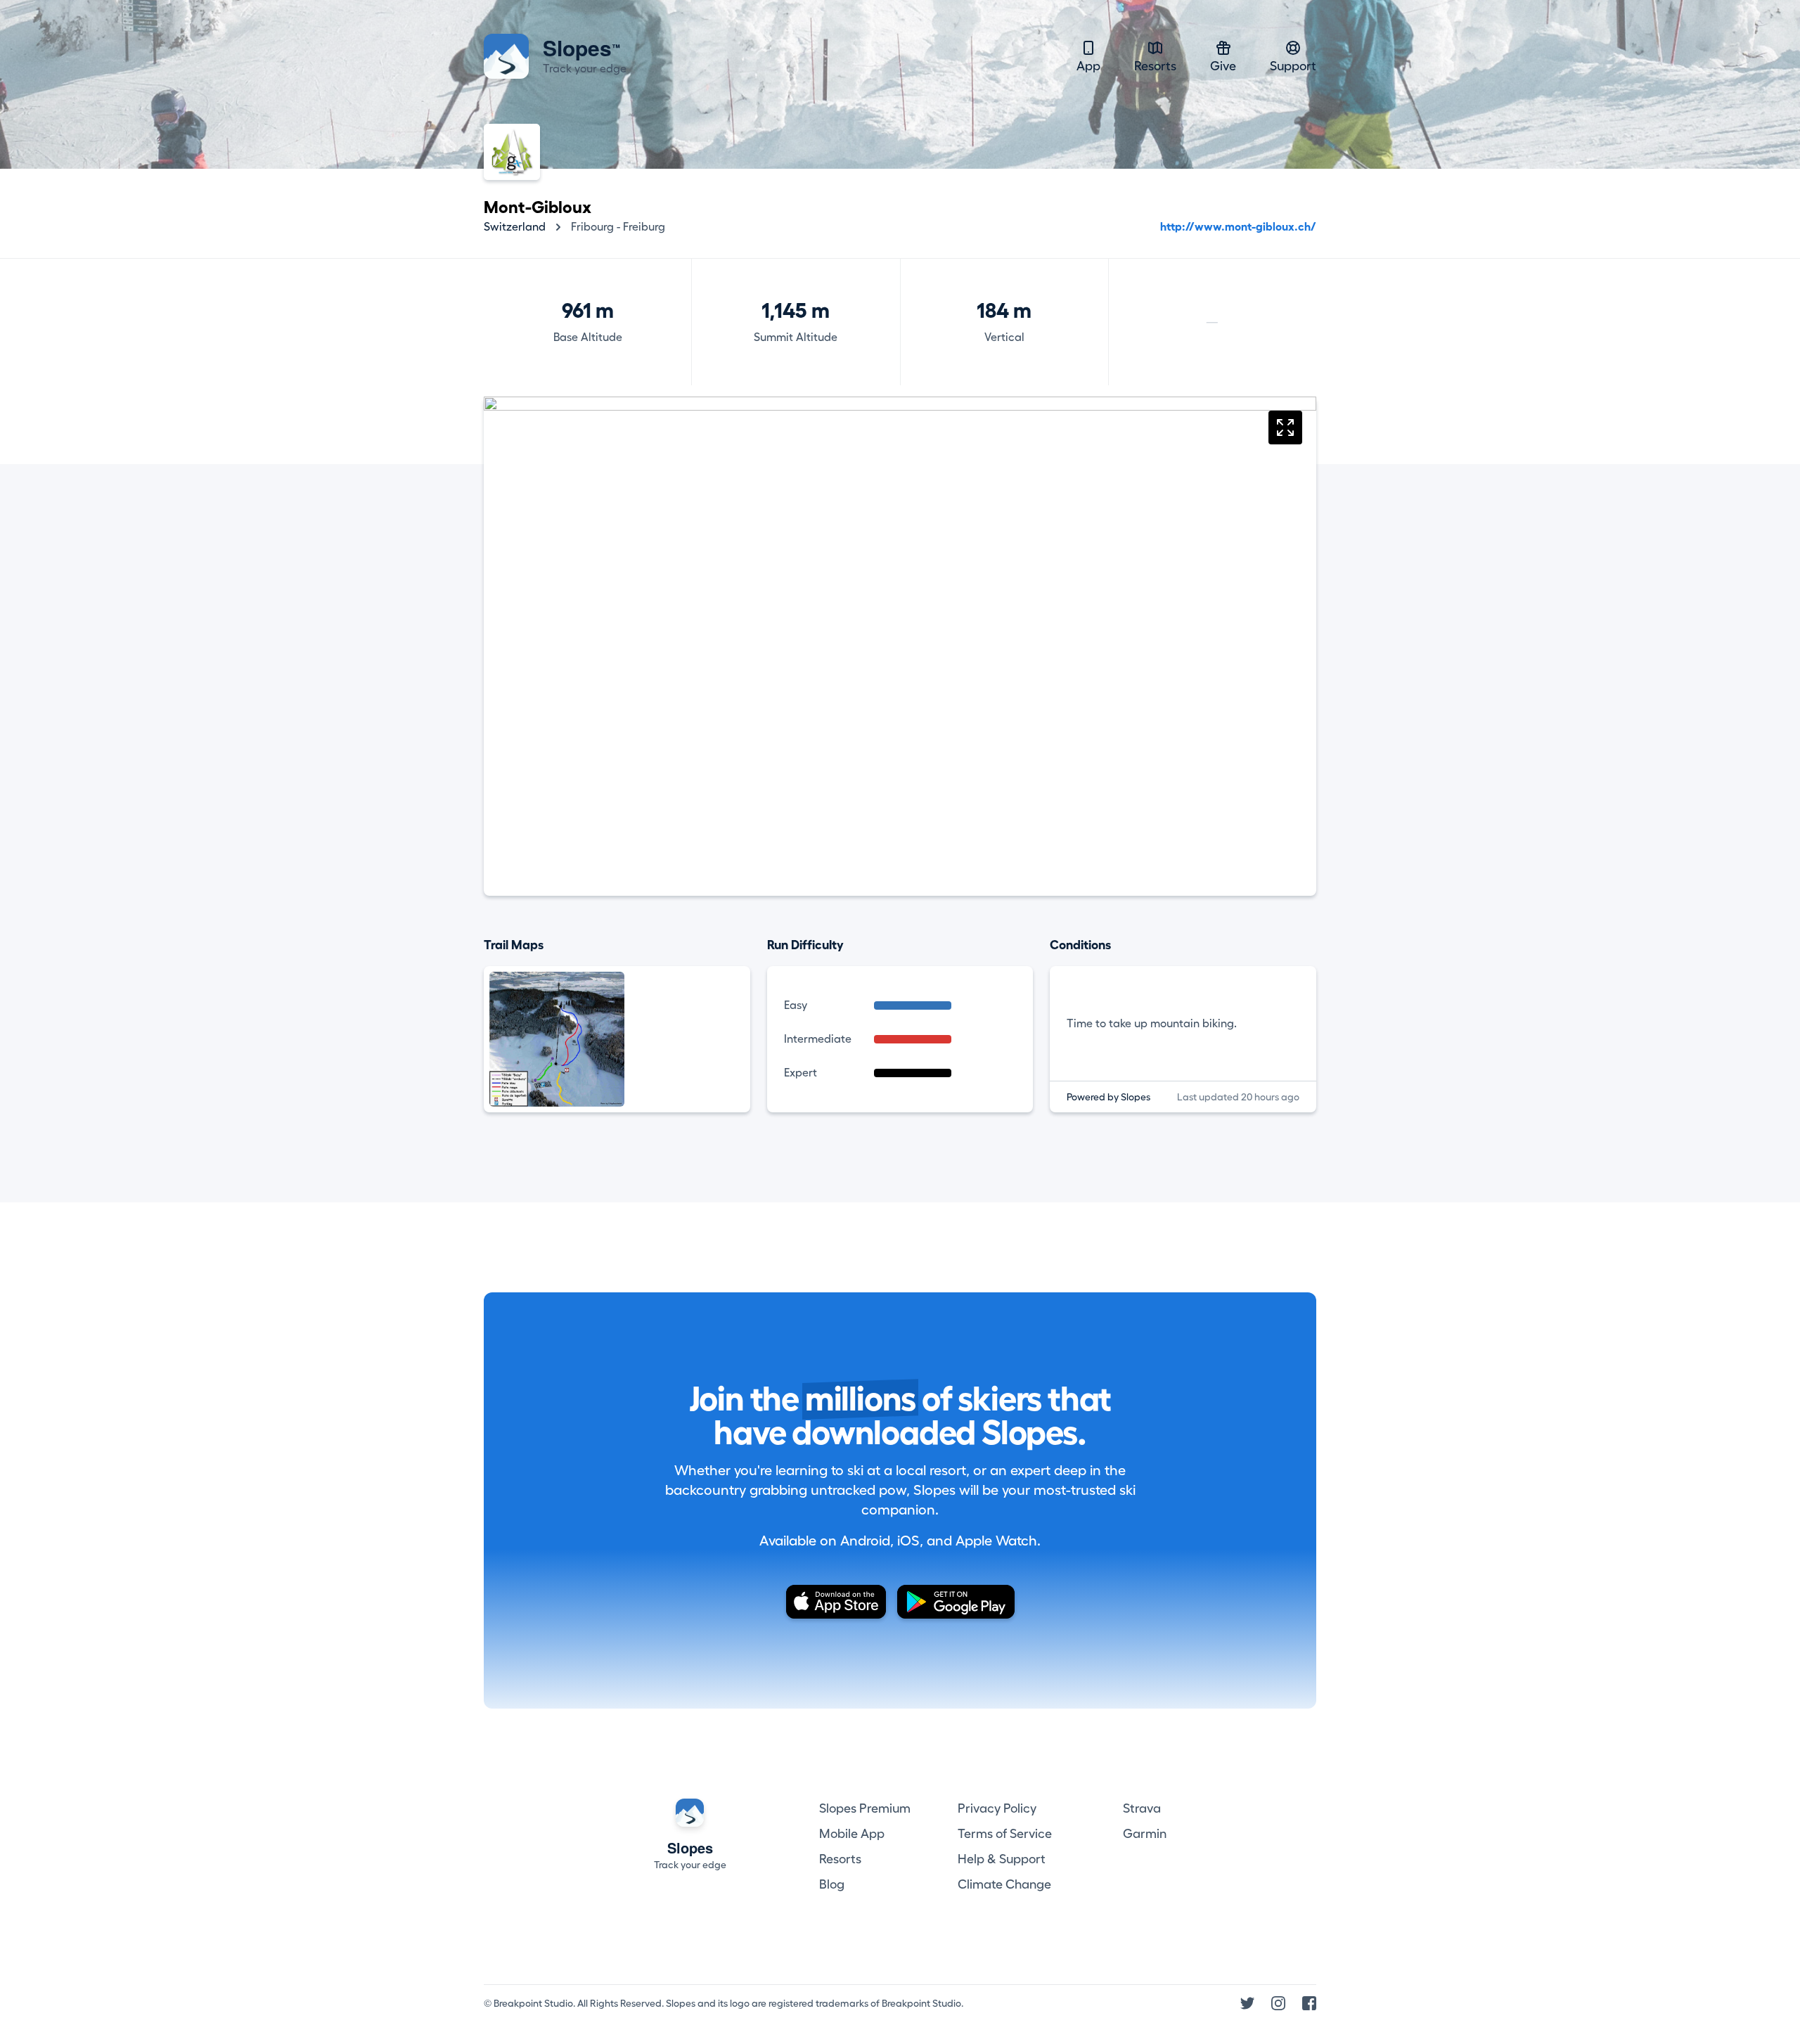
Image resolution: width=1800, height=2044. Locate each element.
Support (1293, 66)
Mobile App (852, 1834)
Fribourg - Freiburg (618, 227)
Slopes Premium (865, 1808)
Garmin (1145, 1834)
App (1088, 66)
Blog (832, 1884)
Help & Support (1002, 1859)
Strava (1142, 1808)
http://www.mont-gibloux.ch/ (1238, 227)
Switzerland (515, 227)
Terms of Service (1005, 1834)
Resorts (1155, 66)
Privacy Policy (997, 1808)
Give (1223, 66)
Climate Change (1004, 1884)
